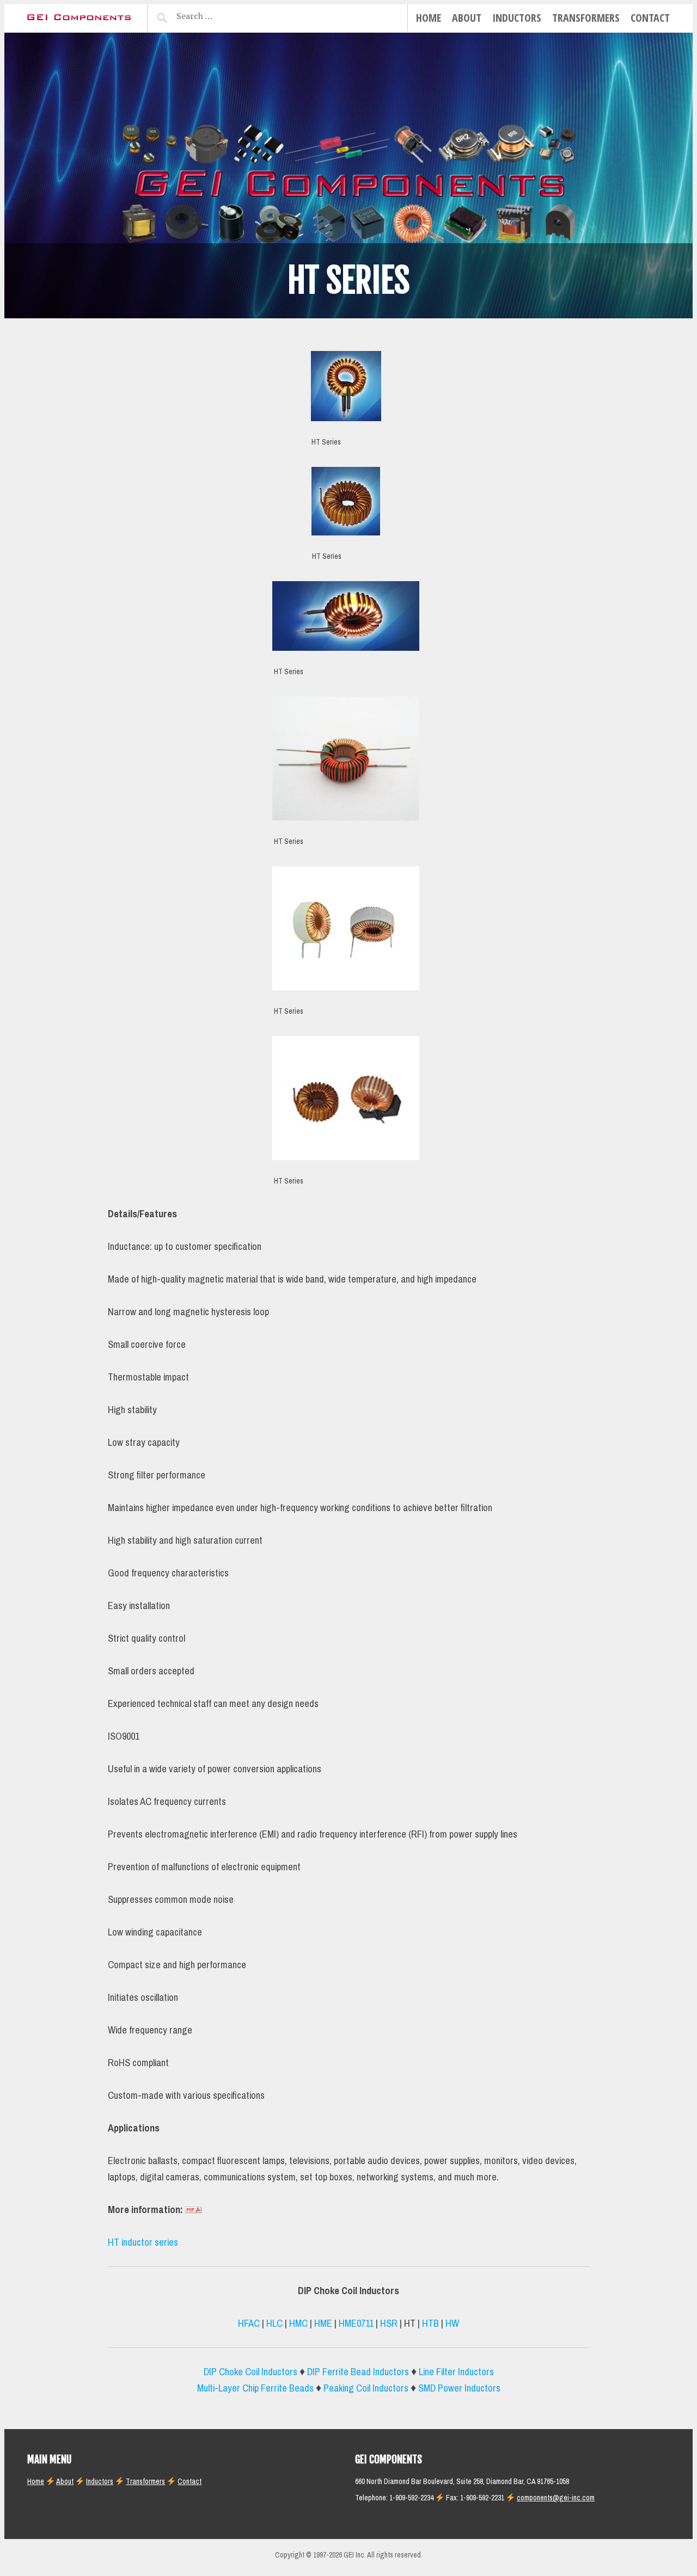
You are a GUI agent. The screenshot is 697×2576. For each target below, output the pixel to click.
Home (429, 18)
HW (452, 2324)
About (467, 18)
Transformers (586, 18)
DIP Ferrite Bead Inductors (358, 2372)
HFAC (249, 2324)
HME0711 (356, 2324)
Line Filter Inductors (456, 2372)
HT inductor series (143, 2242)
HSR (389, 2324)
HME (323, 2324)
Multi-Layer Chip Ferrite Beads (255, 2388)
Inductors (517, 18)
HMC (298, 2324)
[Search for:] (222, 16)
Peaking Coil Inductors (366, 2388)
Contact (650, 18)
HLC (274, 2324)
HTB (430, 2324)
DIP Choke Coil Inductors (250, 2372)
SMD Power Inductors (459, 2388)
